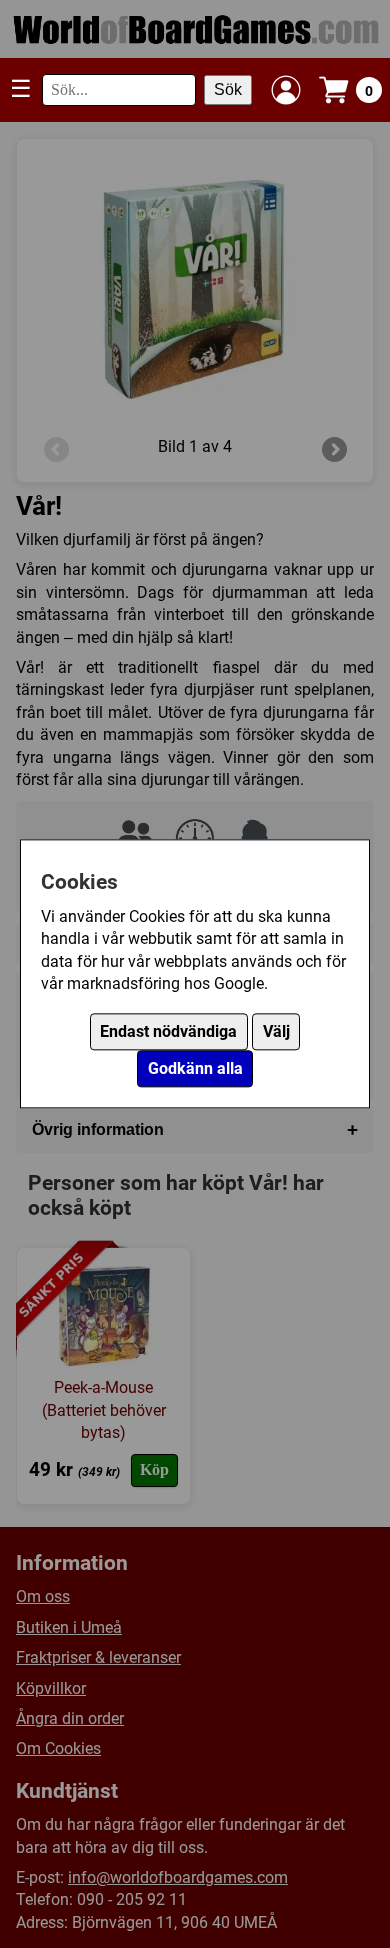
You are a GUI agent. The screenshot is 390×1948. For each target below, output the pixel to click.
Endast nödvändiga (168, 1032)
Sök (228, 89)
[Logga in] (286, 90)
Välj (276, 1032)
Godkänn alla (195, 1069)
